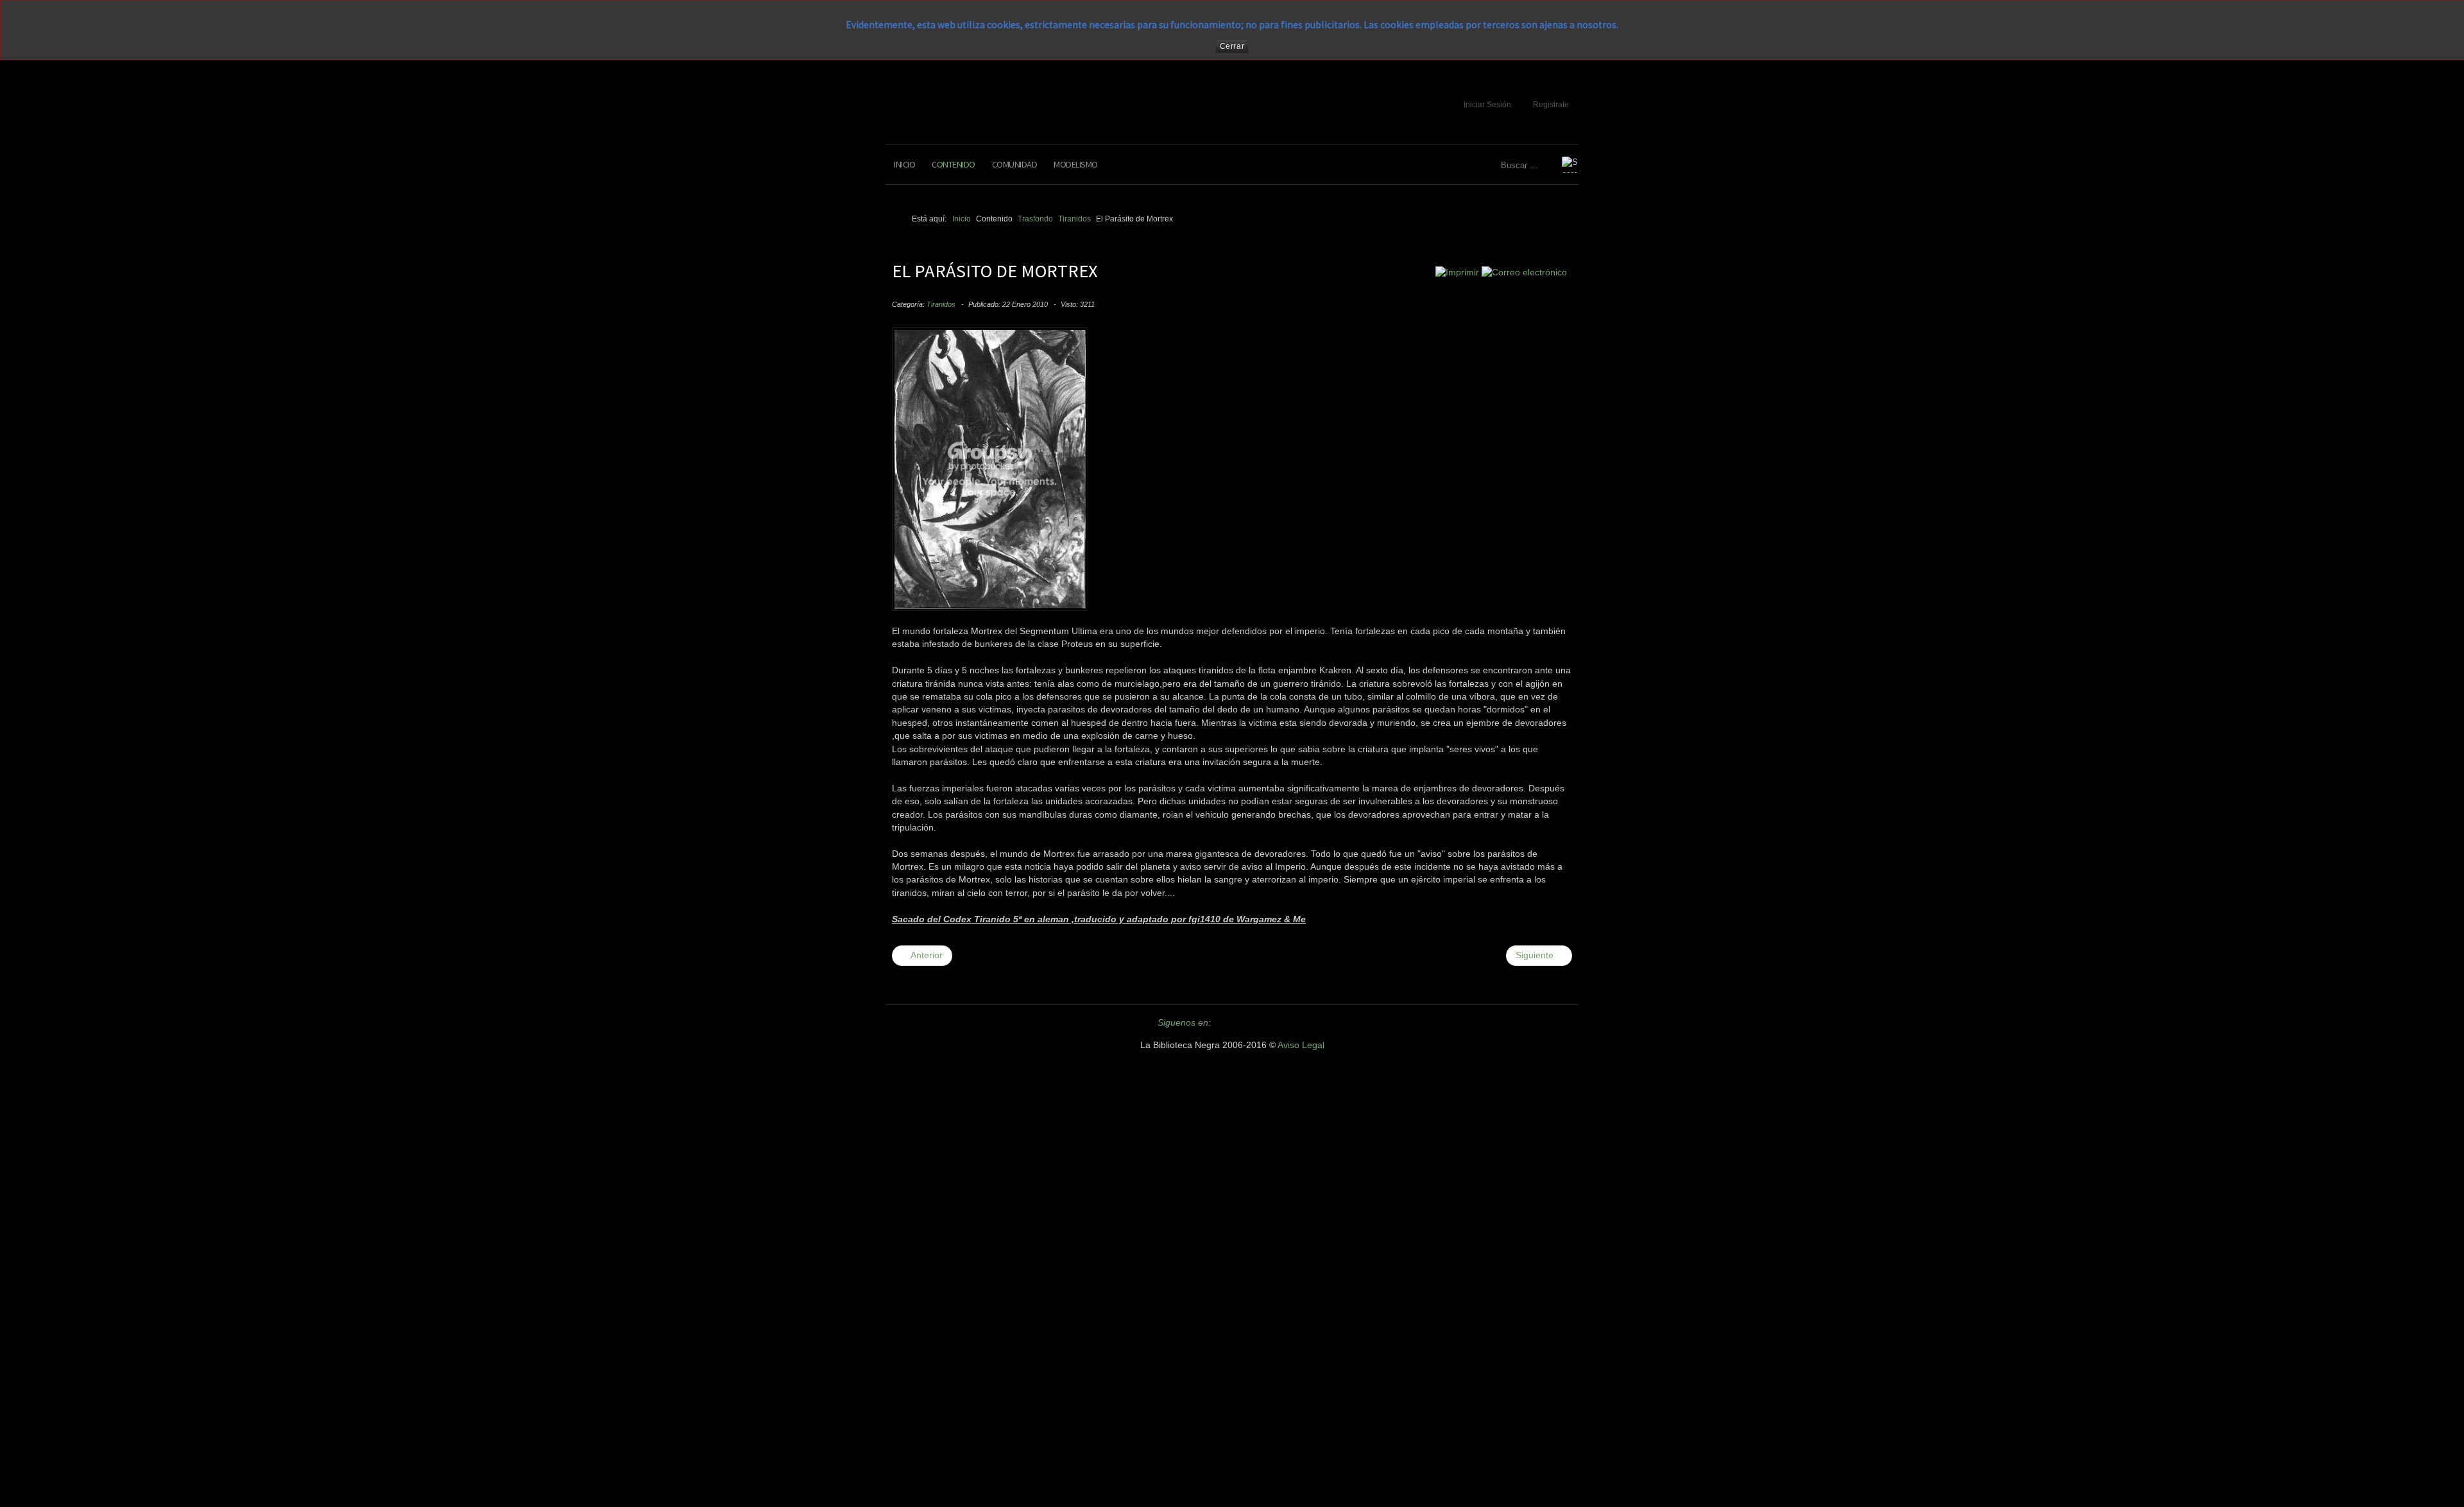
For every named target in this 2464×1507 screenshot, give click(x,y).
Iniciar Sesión (1487, 105)
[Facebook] (1251, 1022)
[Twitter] (1228, 1022)
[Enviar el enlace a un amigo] (1524, 272)
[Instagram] (1297, 1022)
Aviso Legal (1301, 1045)
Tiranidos (941, 304)
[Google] (1274, 1022)
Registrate (1551, 105)
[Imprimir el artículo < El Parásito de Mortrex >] (1457, 272)
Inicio (904, 164)
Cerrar (1232, 46)
